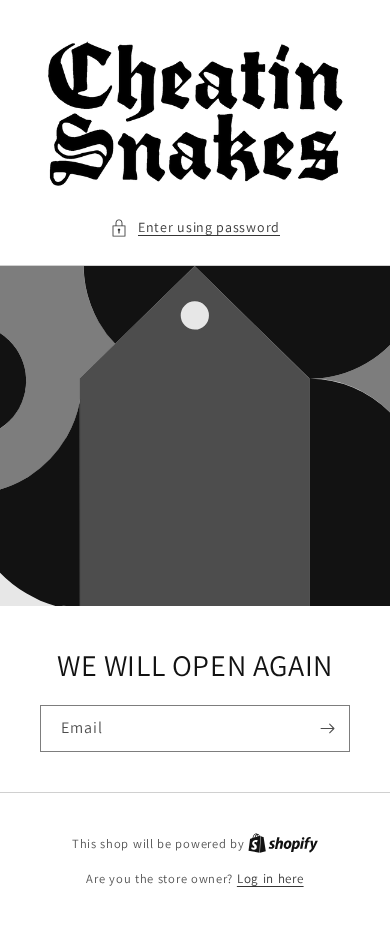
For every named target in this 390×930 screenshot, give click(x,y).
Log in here (270, 878)
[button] (195, 227)
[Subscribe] (327, 728)
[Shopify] (283, 843)
